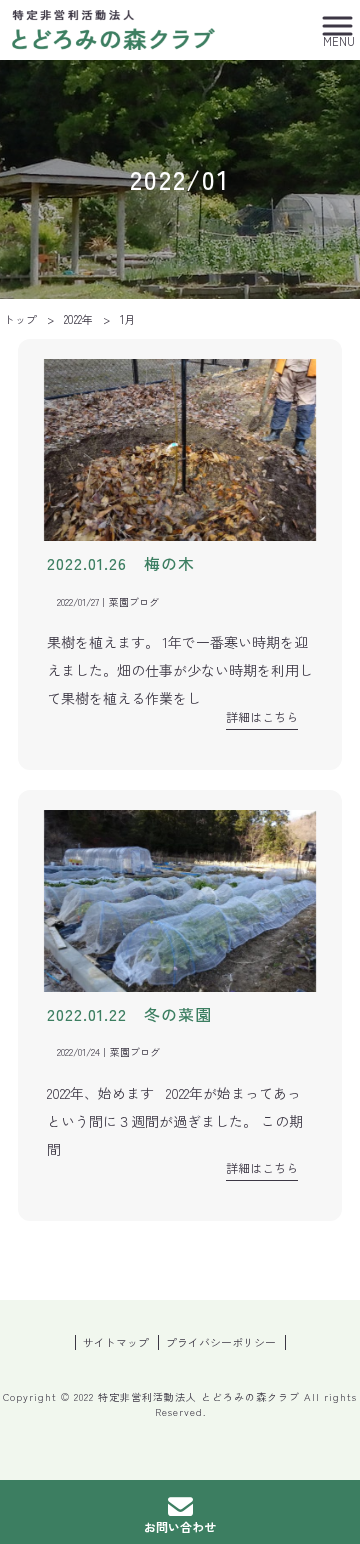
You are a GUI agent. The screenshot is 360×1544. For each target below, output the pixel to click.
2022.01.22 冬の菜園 (129, 1014)
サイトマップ (116, 1342)
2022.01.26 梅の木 (121, 563)
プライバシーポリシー (221, 1342)
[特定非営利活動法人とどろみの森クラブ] (114, 27)
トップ (20, 319)
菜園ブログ (134, 601)
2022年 (78, 319)
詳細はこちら (262, 716)
